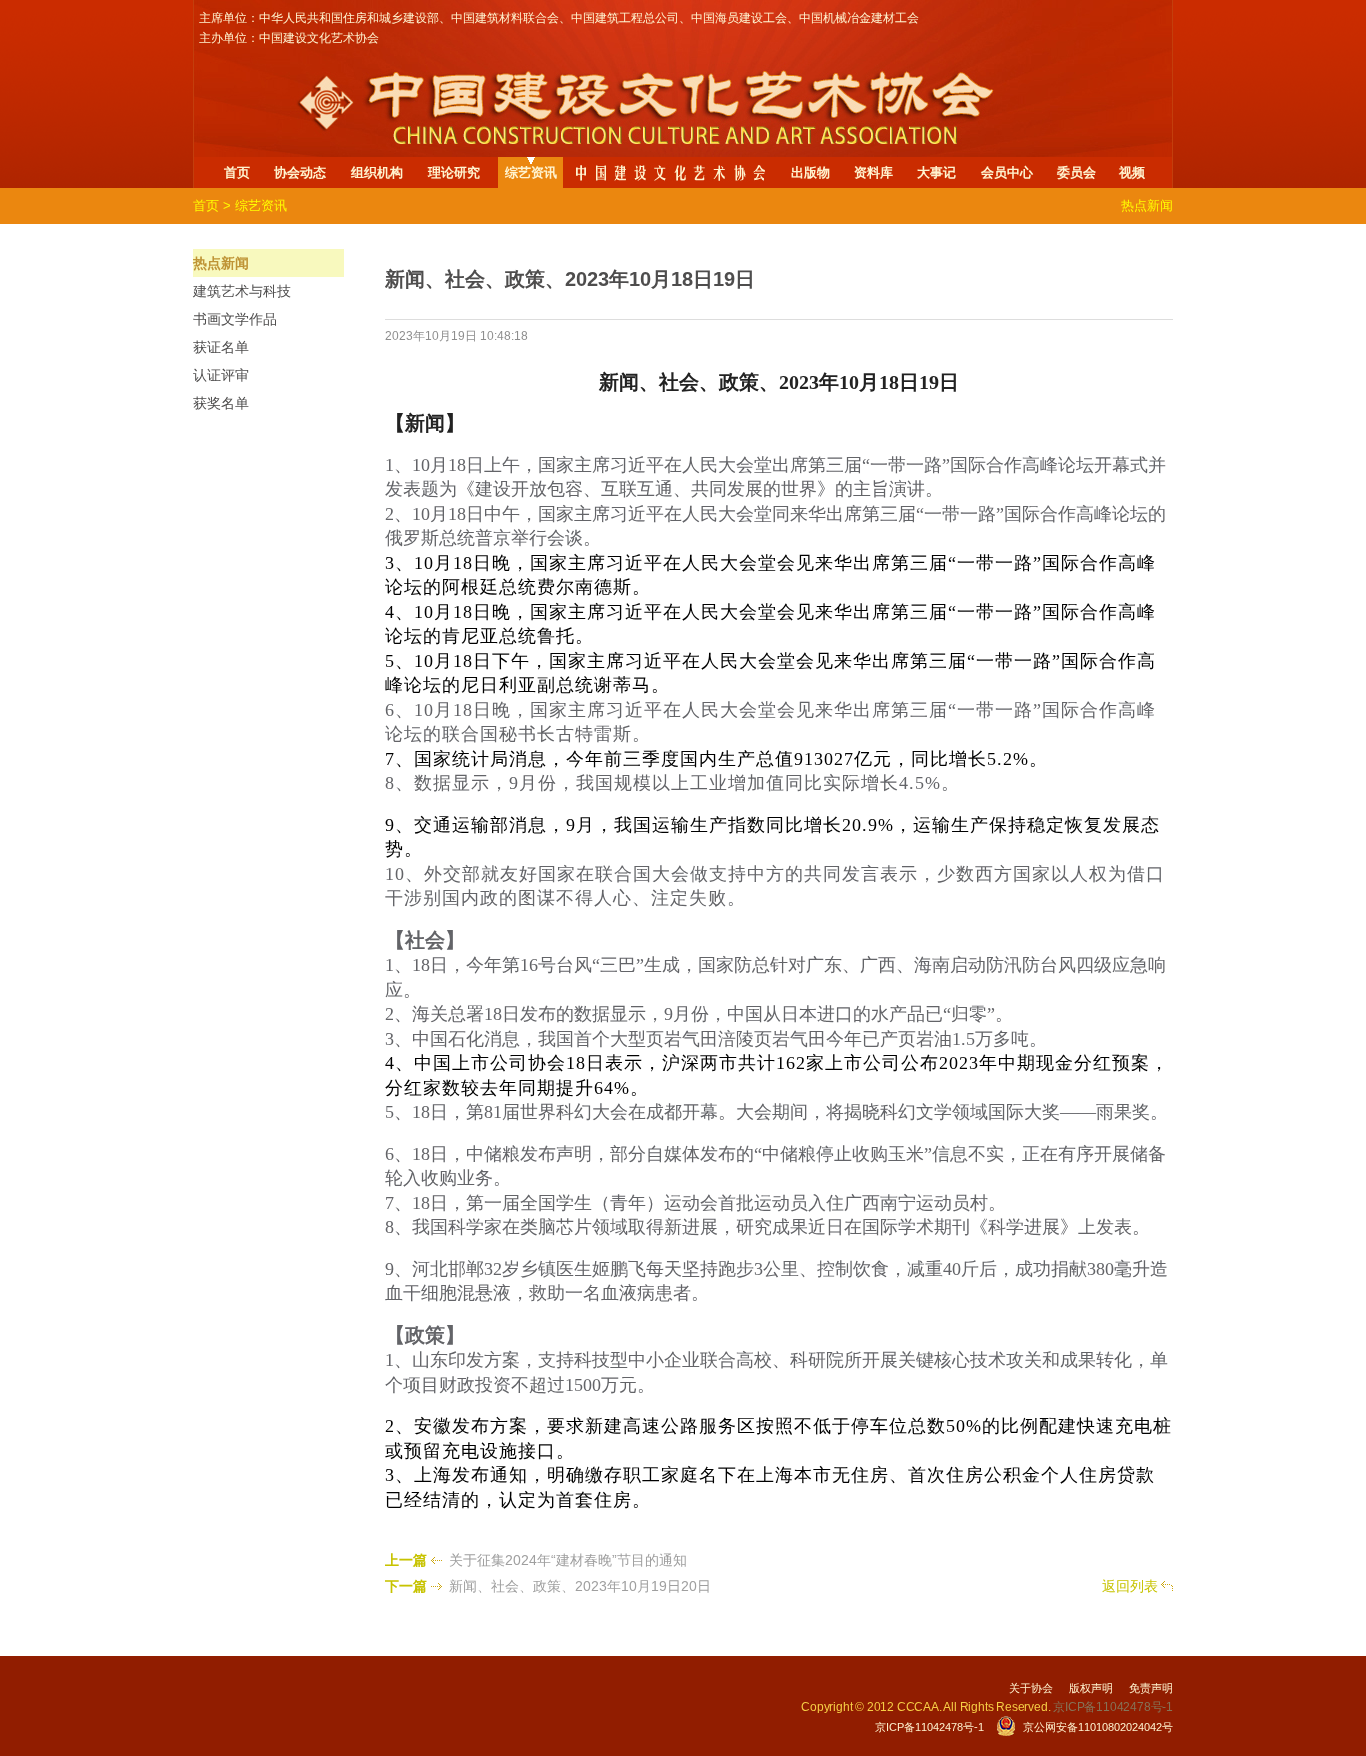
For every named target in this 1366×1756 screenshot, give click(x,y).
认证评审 (221, 375)
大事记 (936, 172)
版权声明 (1091, 1688)
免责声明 (1151, 1688)
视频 (1132, 172)
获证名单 (221, 347)
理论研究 (454, 172)
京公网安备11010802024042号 (1098, 1727)
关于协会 (1031, 1688)
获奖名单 (221, 403)
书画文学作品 (235, 319)
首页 (237, 172)
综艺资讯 (531, 172)
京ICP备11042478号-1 (929, 1727)
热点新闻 (221, 263)
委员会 (1076, 172)
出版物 (810, 172)
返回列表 (1130, 1586)
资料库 (873, 172)
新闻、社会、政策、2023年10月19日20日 (580, 1586)
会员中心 (1007, 172)
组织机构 (377, 172)
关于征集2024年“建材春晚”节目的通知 (568, 1560)
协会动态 (300, 172)
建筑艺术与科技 (242, 291)
